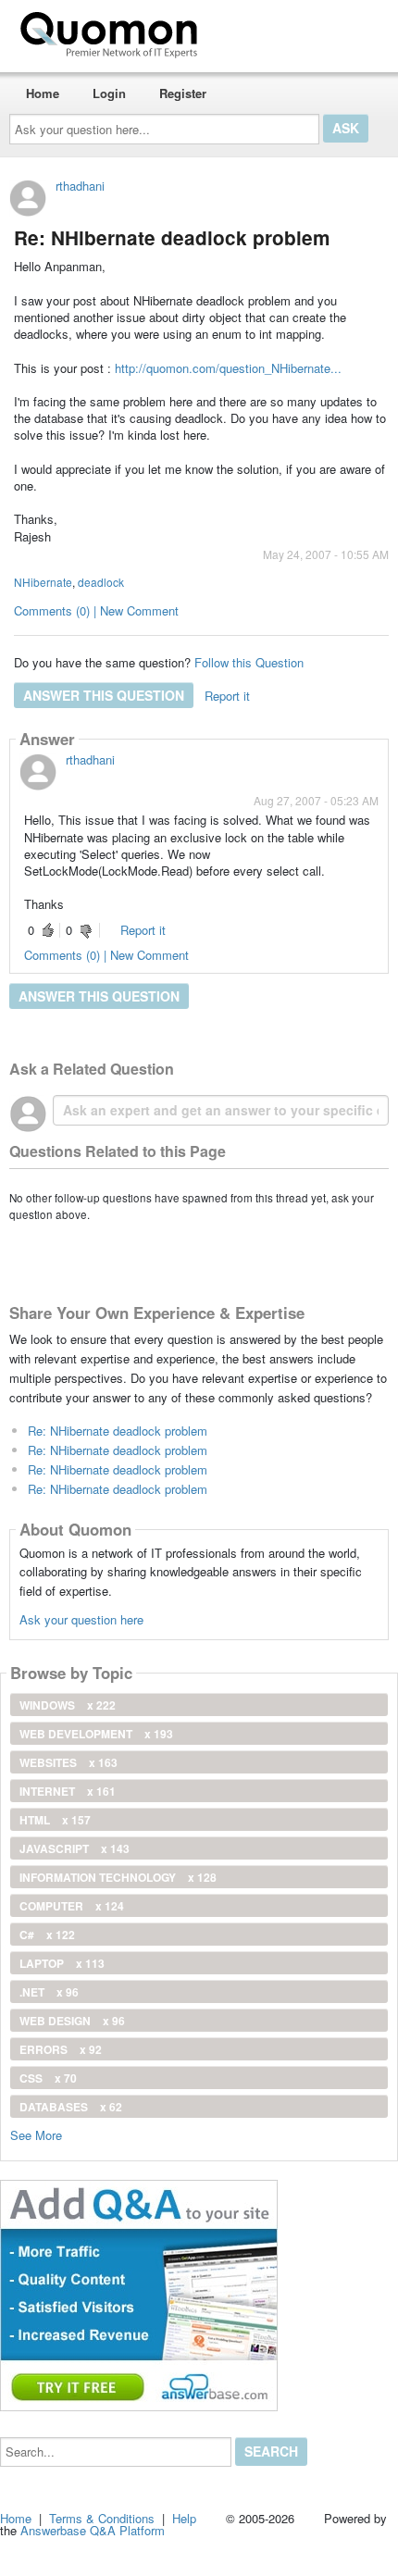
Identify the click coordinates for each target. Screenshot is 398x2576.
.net (49, 1992)
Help (184, 2518)
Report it (227, 696)
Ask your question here (81, 1619)
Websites (68, 1762)
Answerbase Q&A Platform (93, 2530)
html (55, 1820)
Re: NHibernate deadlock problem (118, 1431)
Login (109, 93)
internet (68, 1791)
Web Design (72, 2021)
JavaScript (75, 1848)
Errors (61, 2049)
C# (47, 1935)
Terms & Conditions (102, 2518)
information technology (118, 1877)
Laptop (62, 1963)
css (48, 2078)
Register (183, 93)
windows (68, 1705)
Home (43, 93)
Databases (71, 2107)
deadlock (101, 582)
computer (72, 1906)
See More (36, 2134)
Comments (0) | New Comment (96, 610)
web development (96, 1734)
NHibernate (43, 582)
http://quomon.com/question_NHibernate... (228, 368)
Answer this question (104, 695)
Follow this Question (249, 662)
